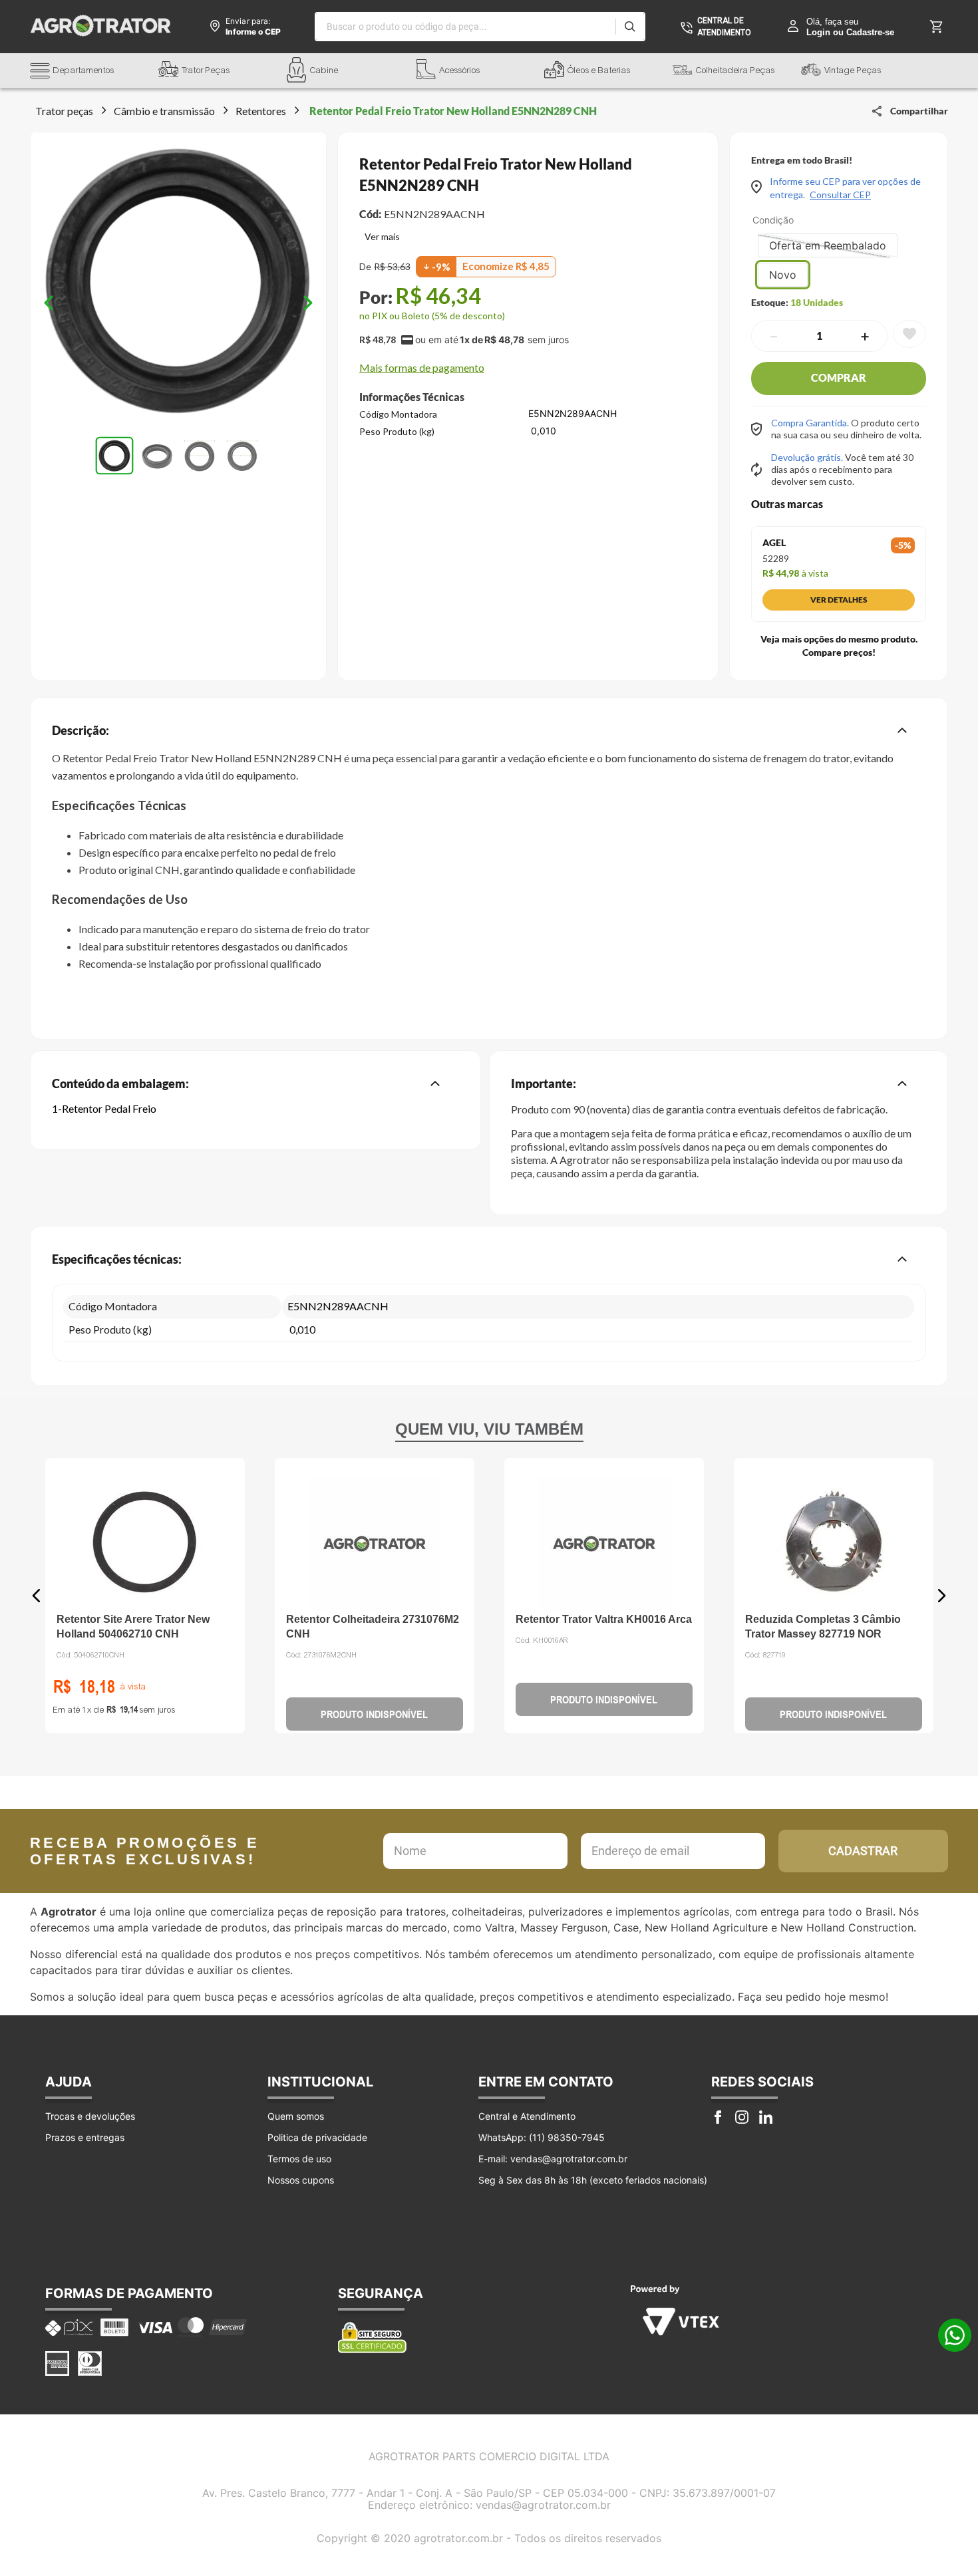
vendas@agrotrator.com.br (543, 2505)
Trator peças (64, 111)
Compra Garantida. (811, 423)
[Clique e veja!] (380, 238)
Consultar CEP (840, 195)
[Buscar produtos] (630, 27)
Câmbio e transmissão (164, 111)
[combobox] (480, 27)
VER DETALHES (839, 600)
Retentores (261, 111)
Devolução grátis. (808, 457)
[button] (94, 72)
